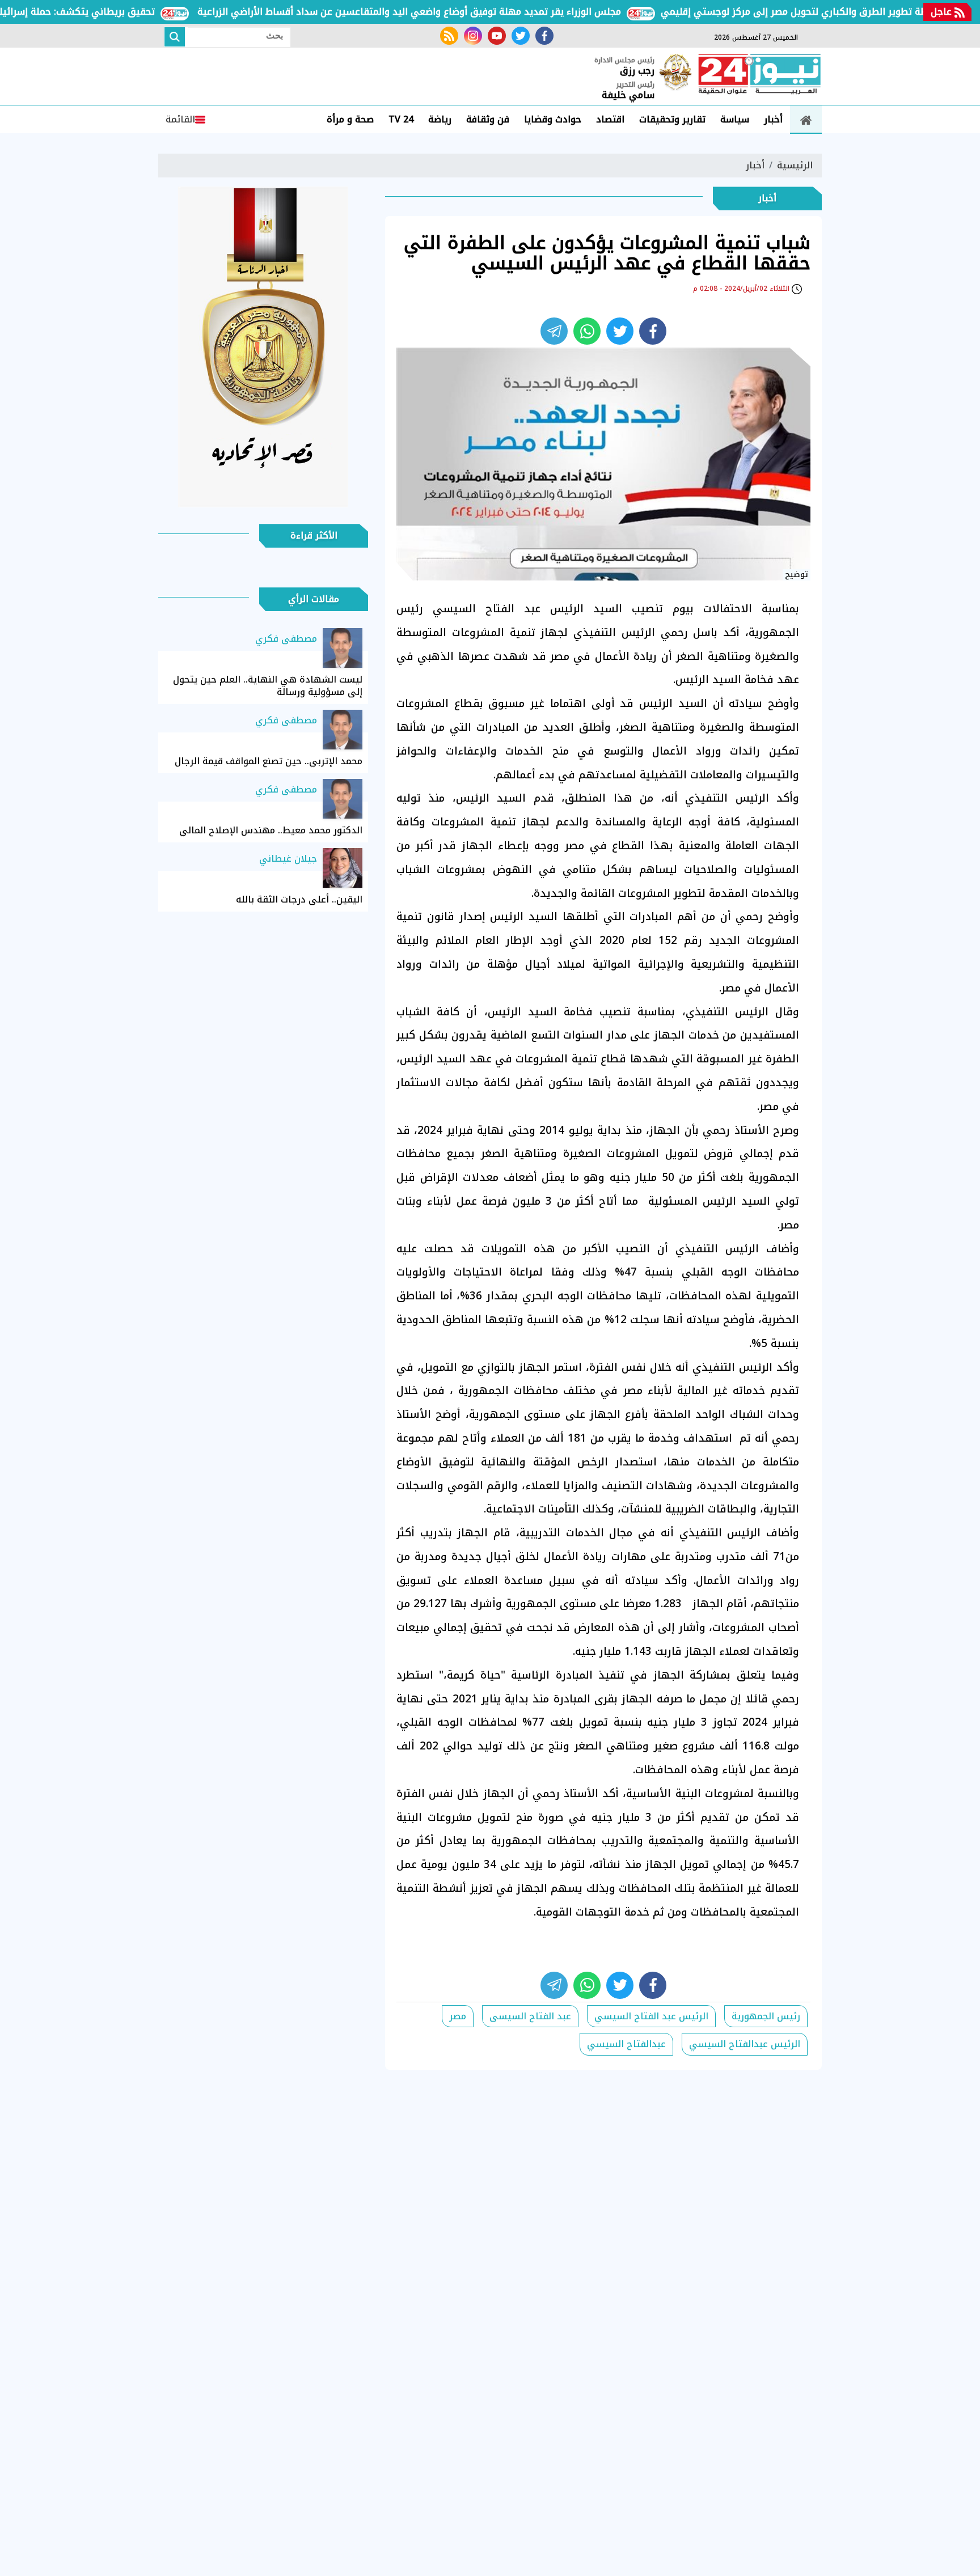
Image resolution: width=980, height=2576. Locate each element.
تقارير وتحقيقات (672, 119)
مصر (458, 2016)
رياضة (440, 119)
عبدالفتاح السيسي (626, 2044)
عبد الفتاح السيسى (530, 2016)
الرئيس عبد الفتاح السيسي (651, 2016)
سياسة (735, 119)
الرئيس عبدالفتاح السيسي (745, 2044)
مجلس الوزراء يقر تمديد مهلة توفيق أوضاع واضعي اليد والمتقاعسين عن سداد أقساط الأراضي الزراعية (453, 12)
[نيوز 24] (759, 75)
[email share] (554, 331)
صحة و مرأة (350, 119)
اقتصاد (610, 119)
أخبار (773, 119)
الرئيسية (795, 165)
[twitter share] (620, 331)
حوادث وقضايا (553, 119)
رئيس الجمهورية (766, 2016)
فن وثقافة (488, 119)
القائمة (180, 119)
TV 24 (401, 119)
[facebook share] (653, 331)
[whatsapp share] (587, 331)
